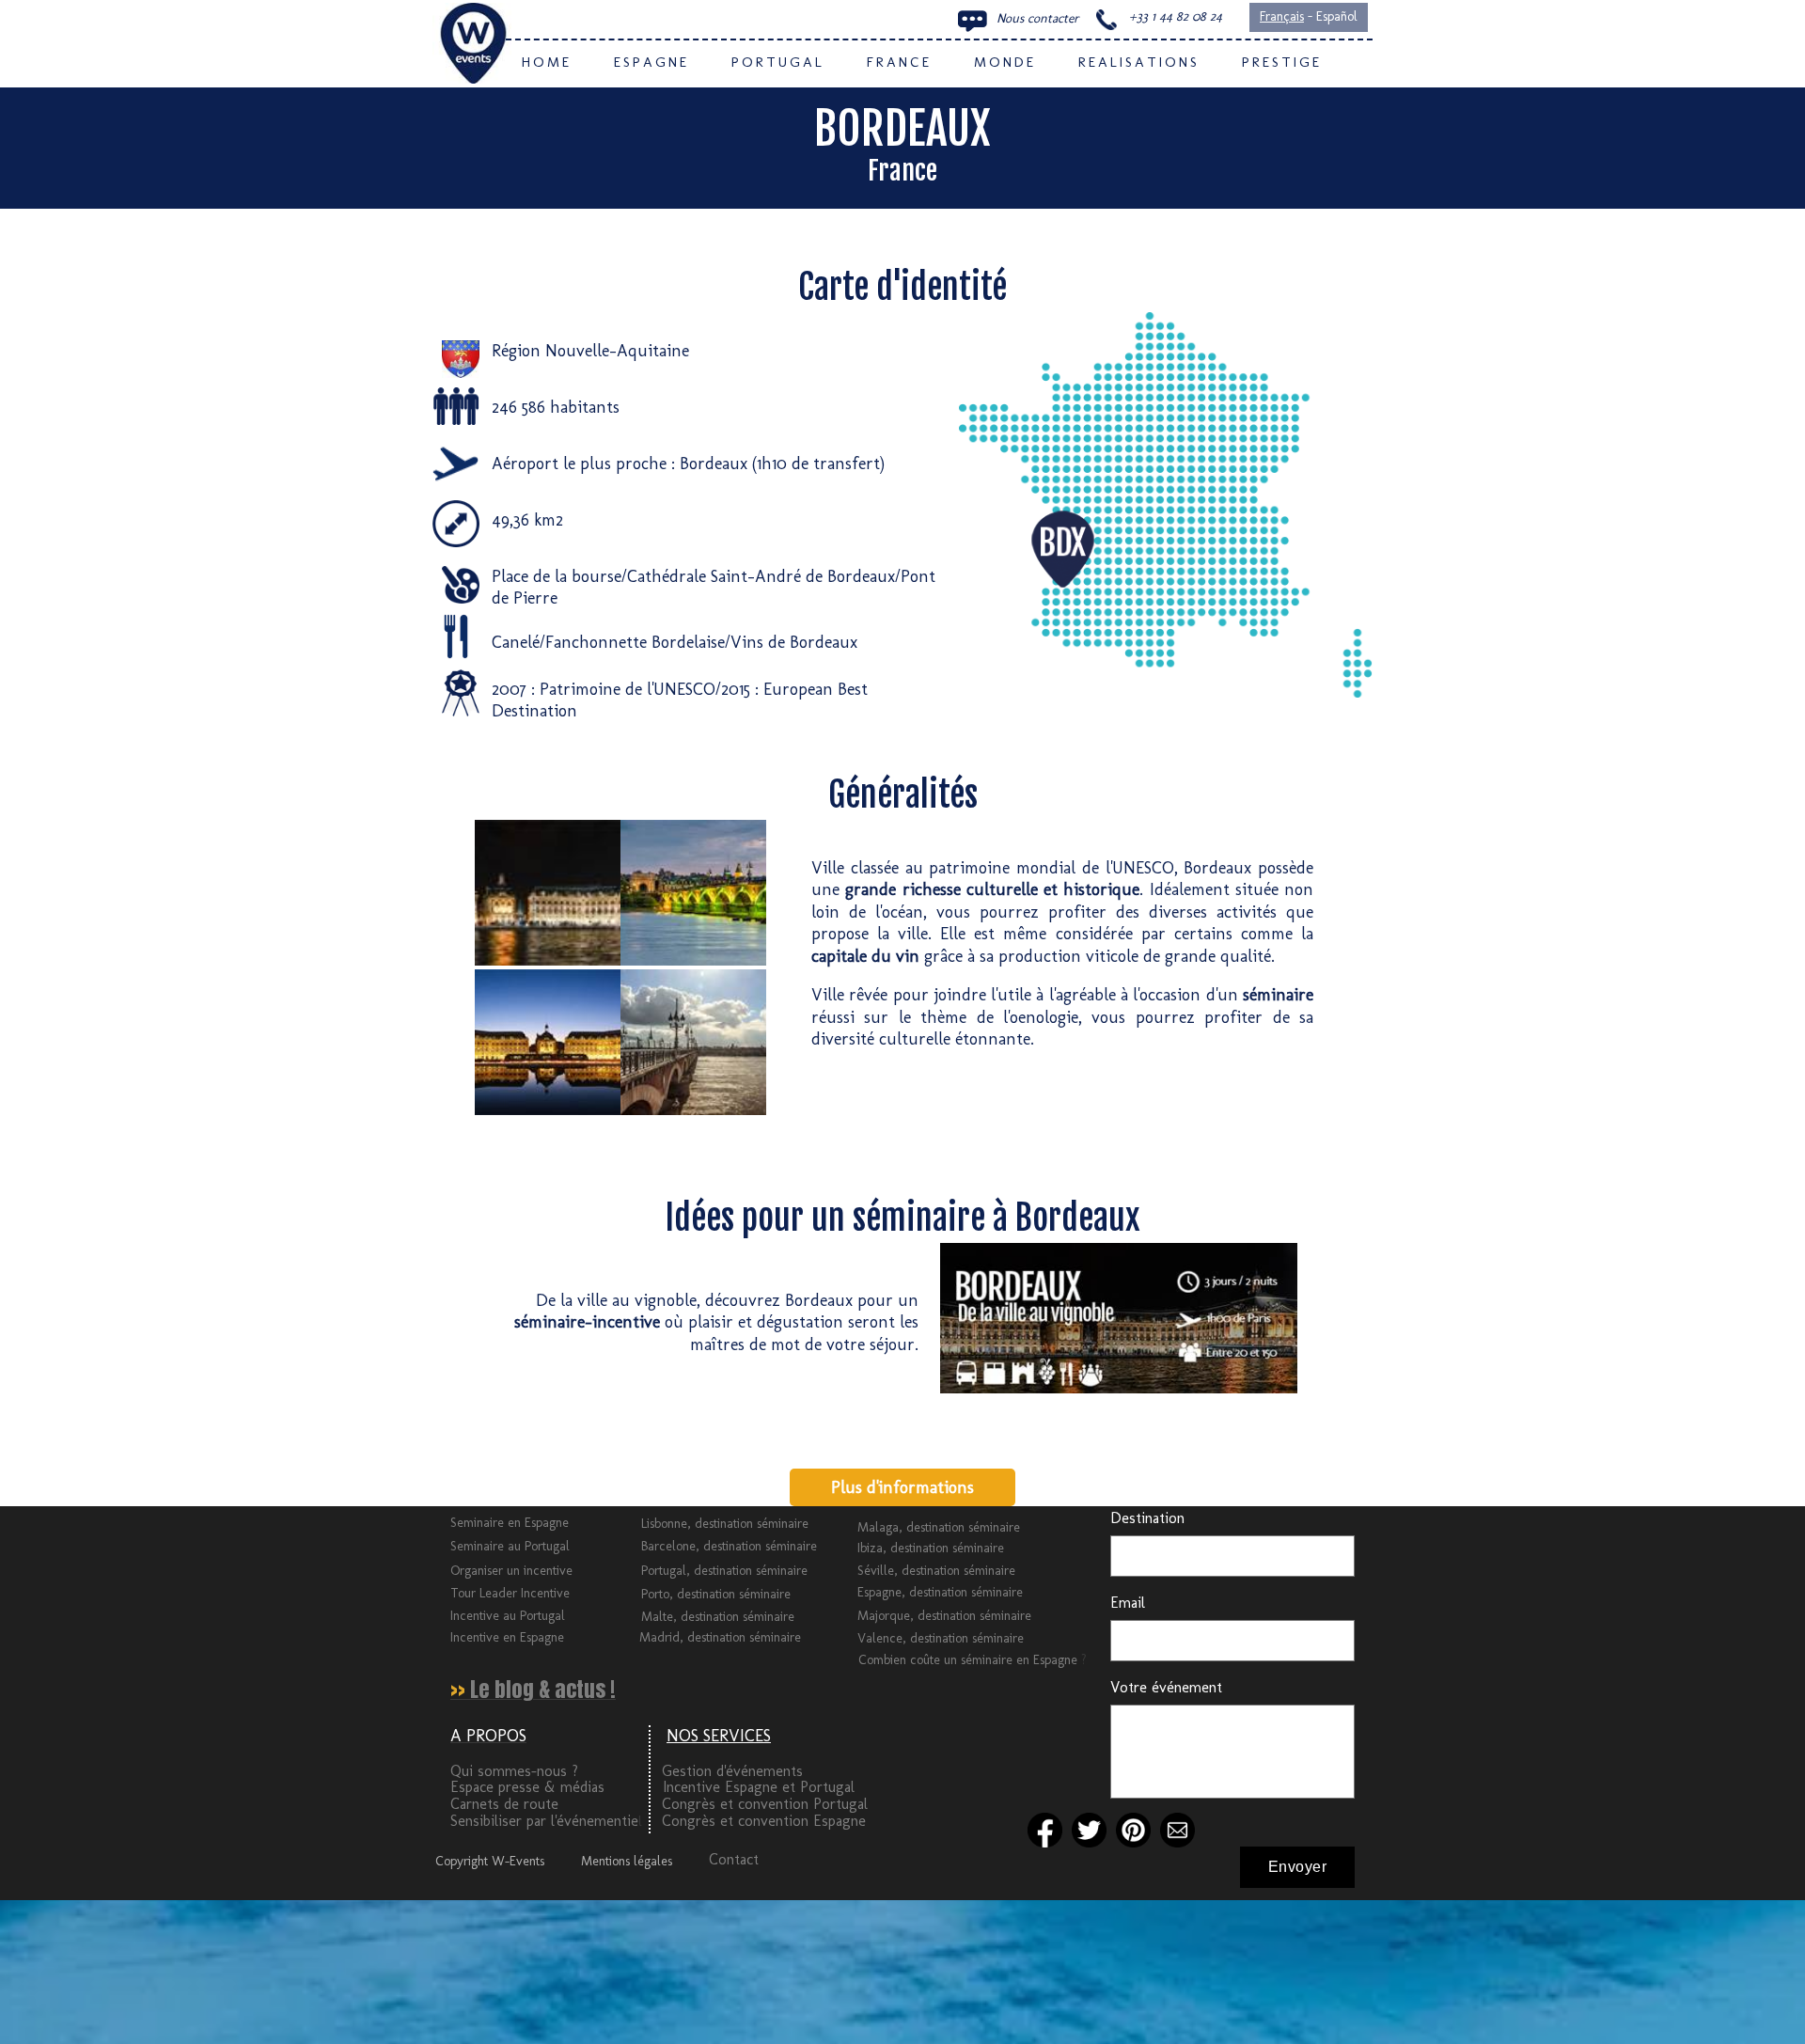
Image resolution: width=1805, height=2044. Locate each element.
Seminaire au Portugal (510, 1546)
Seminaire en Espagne (510, 1523)
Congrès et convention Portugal (765, 1804)
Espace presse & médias (527, 1787)
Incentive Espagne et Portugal (759, 1787)
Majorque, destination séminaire (944, 1616)
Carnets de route (504, 1804)
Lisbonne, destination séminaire (725, 1524)
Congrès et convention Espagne (764, 1821)
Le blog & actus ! (543, 1689)
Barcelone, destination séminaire (729, 1546)
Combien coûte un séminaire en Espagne (970, 1660)
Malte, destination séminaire (718, 1617)
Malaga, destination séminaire (939, 1527)
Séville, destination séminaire (936, 1571)
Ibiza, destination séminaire (931, 1548)
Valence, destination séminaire (941, 1638)
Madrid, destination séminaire (720, 1637)
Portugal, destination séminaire (724, 1571)
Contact (734, 1859)
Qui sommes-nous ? (514, 1771)
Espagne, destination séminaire (940, 1592)
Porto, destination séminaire (716, 1594)
